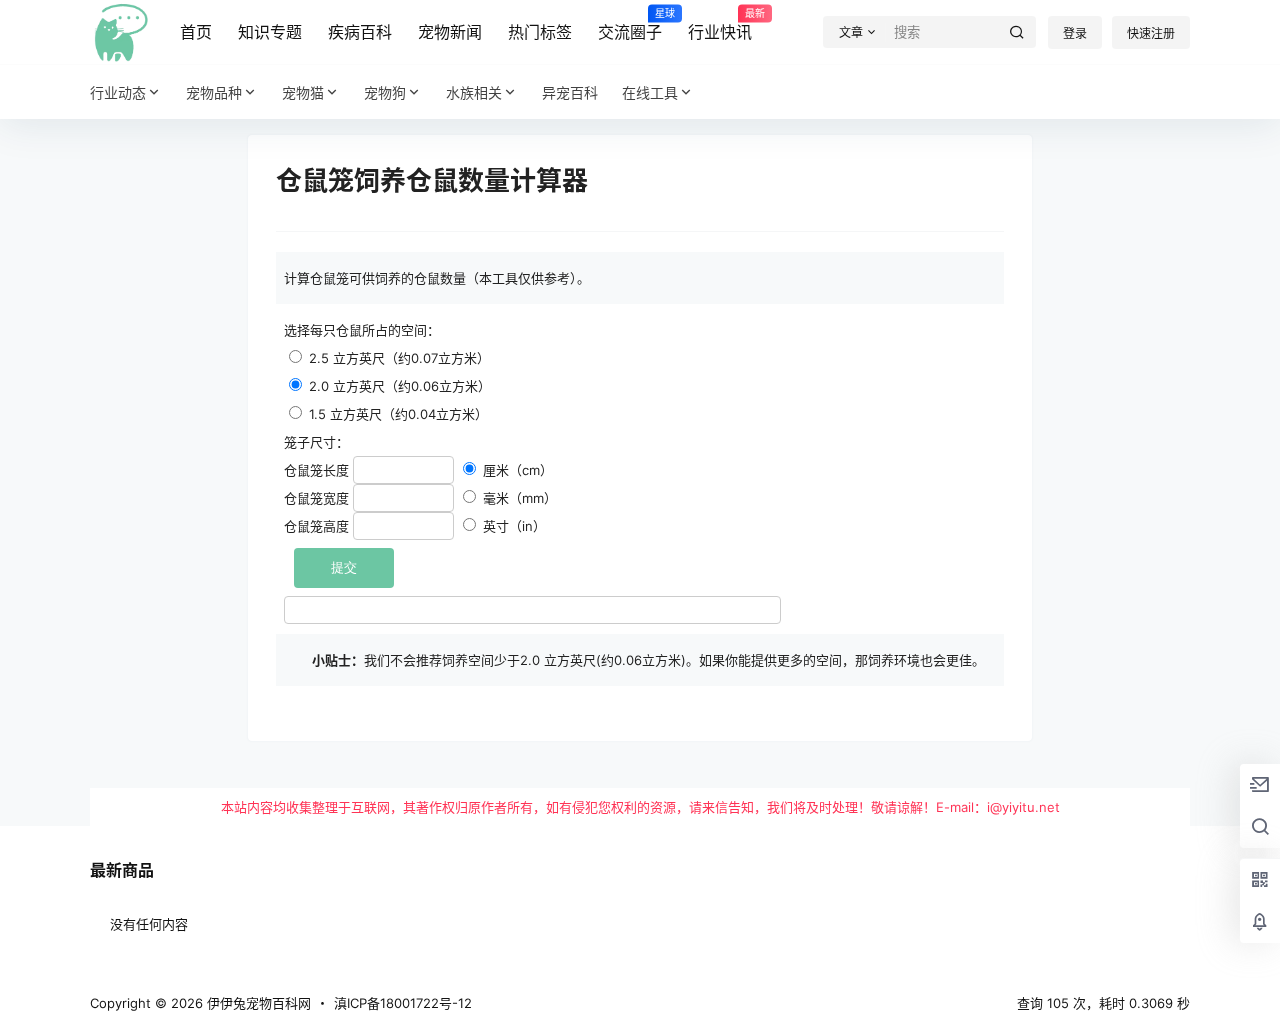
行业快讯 (720, 25)
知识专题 (270, 32)
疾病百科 (360, 32)
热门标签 (540, 32)
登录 (1075, 33)
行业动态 (118, 92)
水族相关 (474, 92)
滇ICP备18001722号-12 (403, 1003)
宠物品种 (214, 92)
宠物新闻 (450, 32)
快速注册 (1151, 33)
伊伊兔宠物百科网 (257, 1003)
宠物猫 (303, 92)
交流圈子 (630, 25)
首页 (196, 32)
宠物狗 (385, 92)
